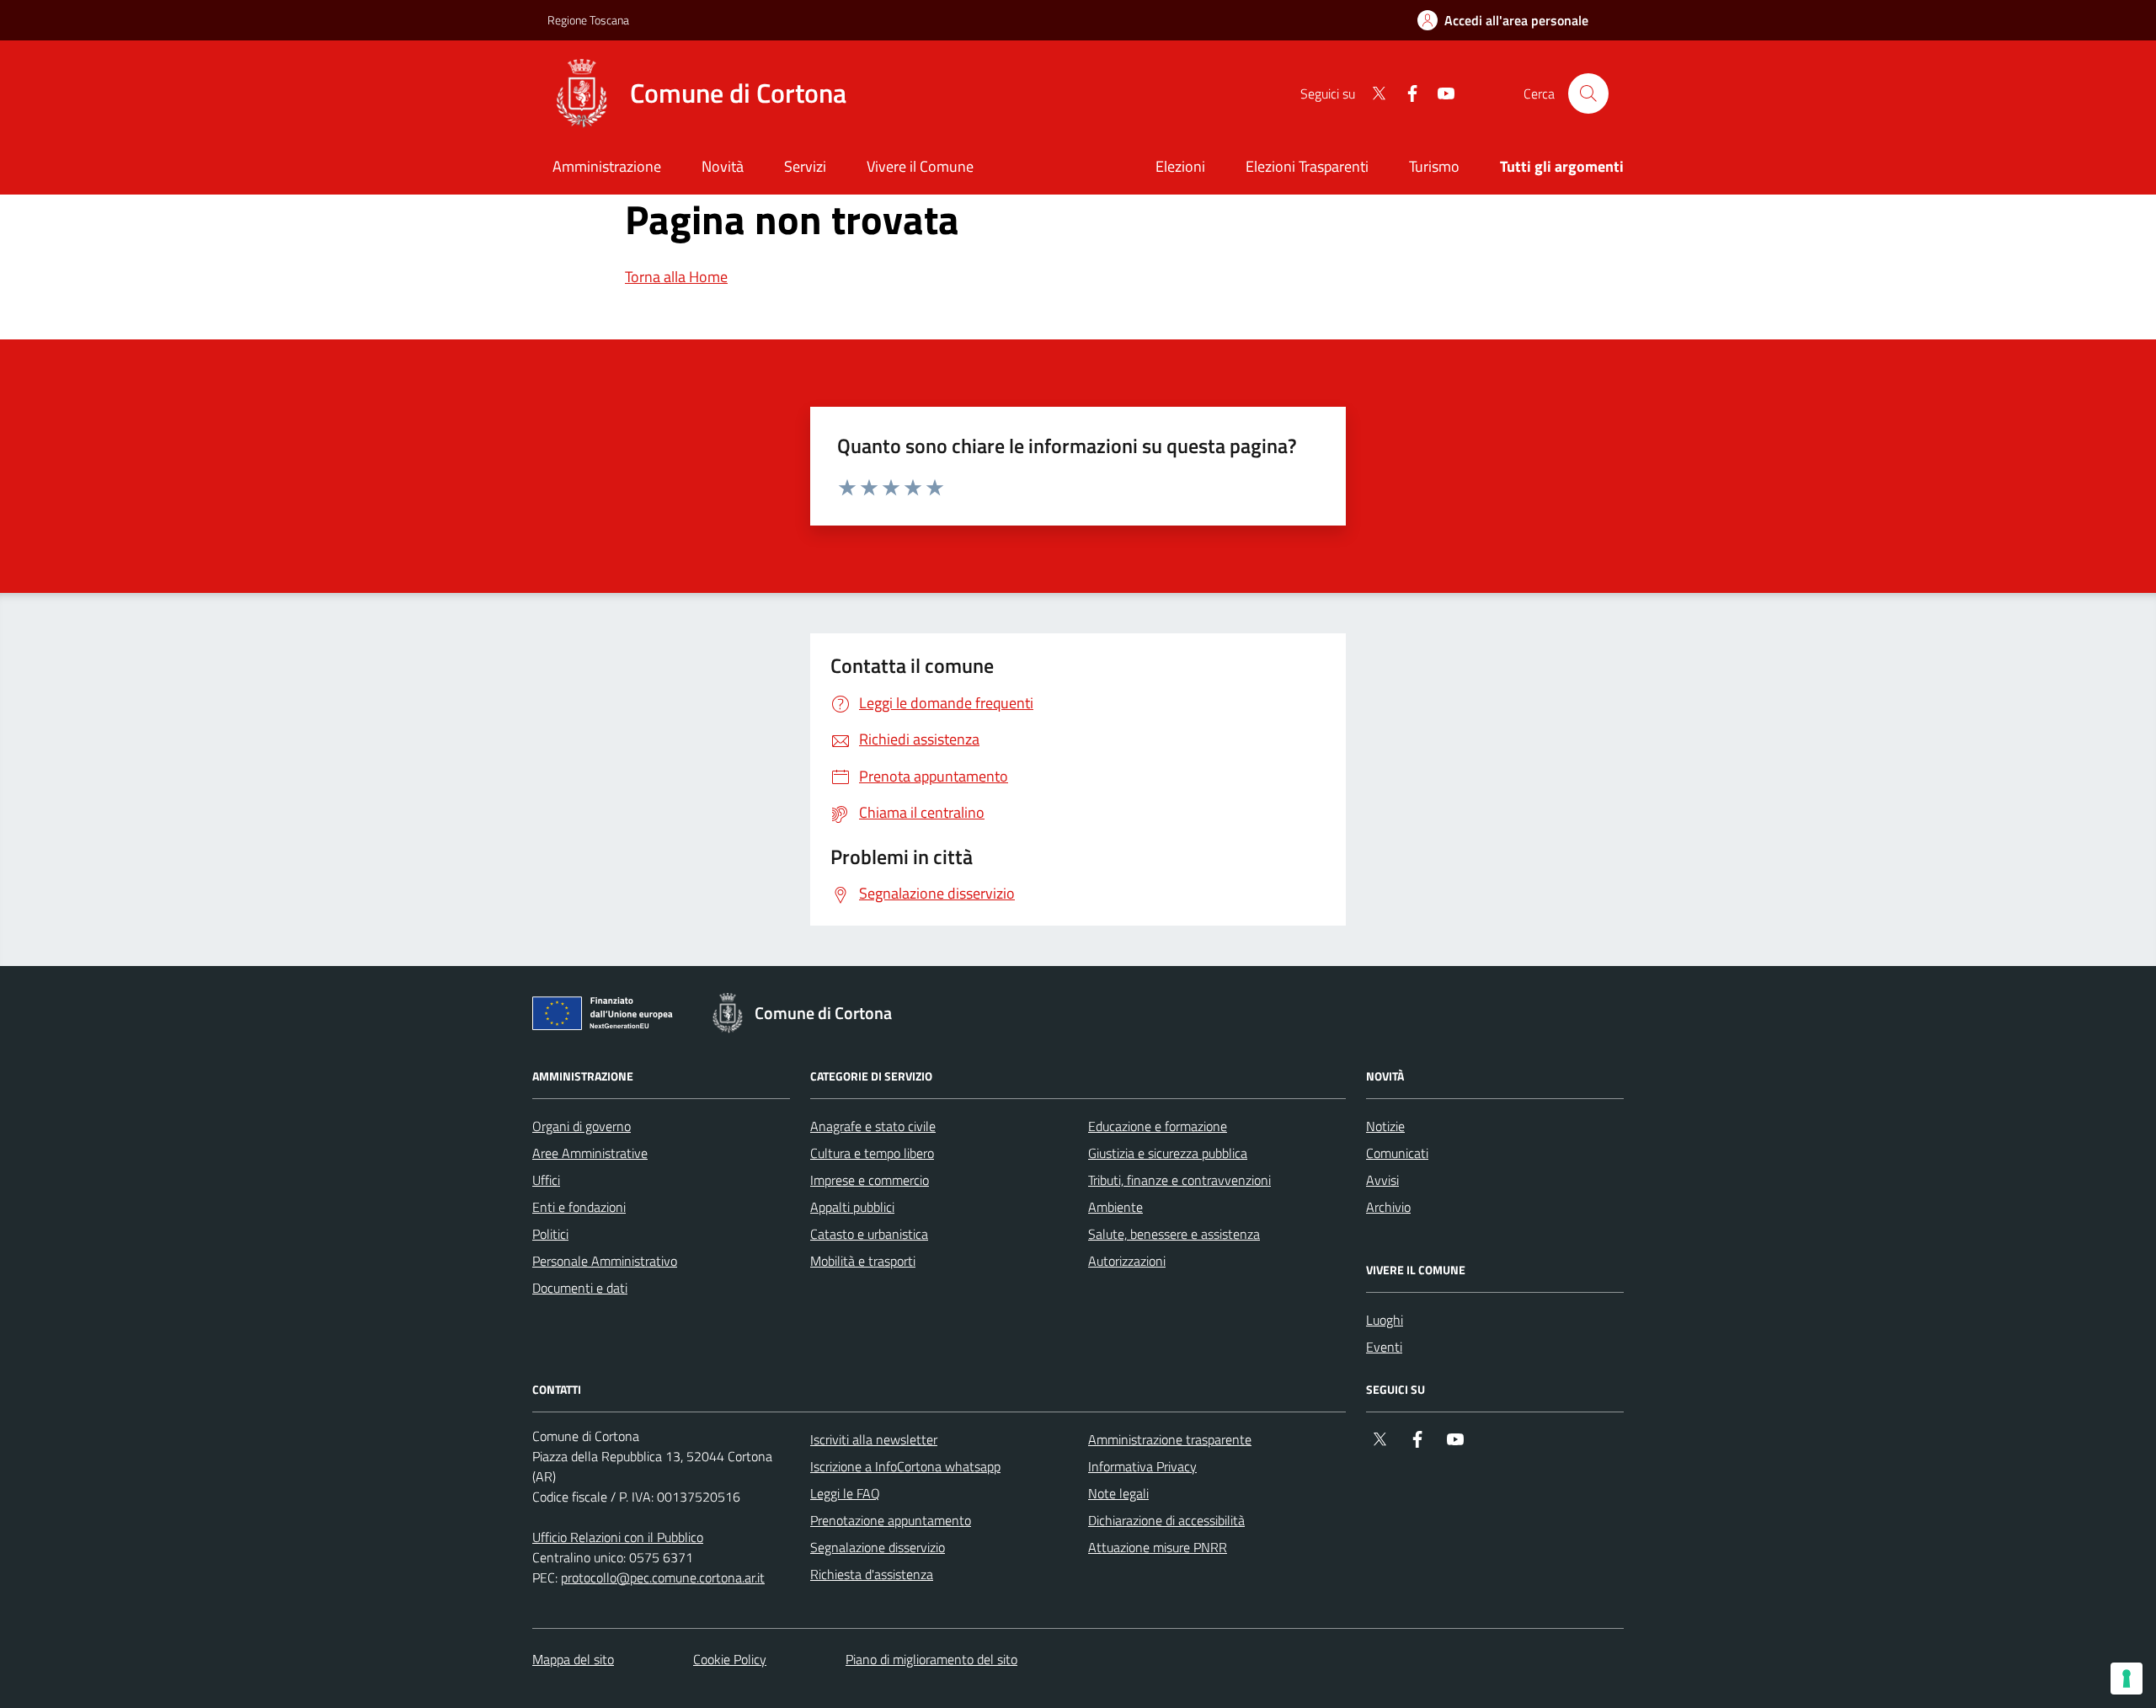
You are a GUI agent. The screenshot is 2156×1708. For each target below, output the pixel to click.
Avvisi (1382, 1180)
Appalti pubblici (852, 1207)
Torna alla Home (676, 277)
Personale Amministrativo (605, 1261)
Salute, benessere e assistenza (1174, 1234)
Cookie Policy (730, 1659)
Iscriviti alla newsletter (874, 1439)
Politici (550, 1234)
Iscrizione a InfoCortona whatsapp (905, 1466)
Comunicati (1397, 1153)
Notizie (1385, 1126)
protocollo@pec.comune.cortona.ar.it (663, 1577)
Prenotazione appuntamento (891, 1520)
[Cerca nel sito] (1588, 93)
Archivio (1388, 1207)
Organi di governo (582, 1126)
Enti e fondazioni (579, 1207)
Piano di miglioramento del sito (931, 1659)
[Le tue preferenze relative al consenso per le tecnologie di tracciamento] (2127, 1679)
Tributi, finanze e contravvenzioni (1179, 1180)
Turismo (1434, 166)
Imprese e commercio (870, 1180)
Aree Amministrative (590, 1153)
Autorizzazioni (1127, 1261)
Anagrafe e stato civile (873, 1126)
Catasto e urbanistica (869, 1234)
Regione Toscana (588, 20)
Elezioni (1180, 166)
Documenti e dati (580, 1288)
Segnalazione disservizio (878, 1547)
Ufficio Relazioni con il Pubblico (618, 1537)
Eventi (1384, 1347)
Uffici (546, 1180)
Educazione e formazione (1158, 1126)
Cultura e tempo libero (872, 1153)
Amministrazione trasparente (1170, 1439)
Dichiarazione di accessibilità (1166, 1520)
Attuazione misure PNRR (1158, 1547)
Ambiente (1115, 1207)
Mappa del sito (573, 1659)
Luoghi (1385, 1320)
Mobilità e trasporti (863, 1261)
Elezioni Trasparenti (1307, 166)
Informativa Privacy (1142, 1466)
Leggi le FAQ (845, 1493)
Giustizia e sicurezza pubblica (1168, 1153)
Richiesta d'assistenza (872, 1574)
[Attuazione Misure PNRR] (607, 1017)
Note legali (1118, 1493)
